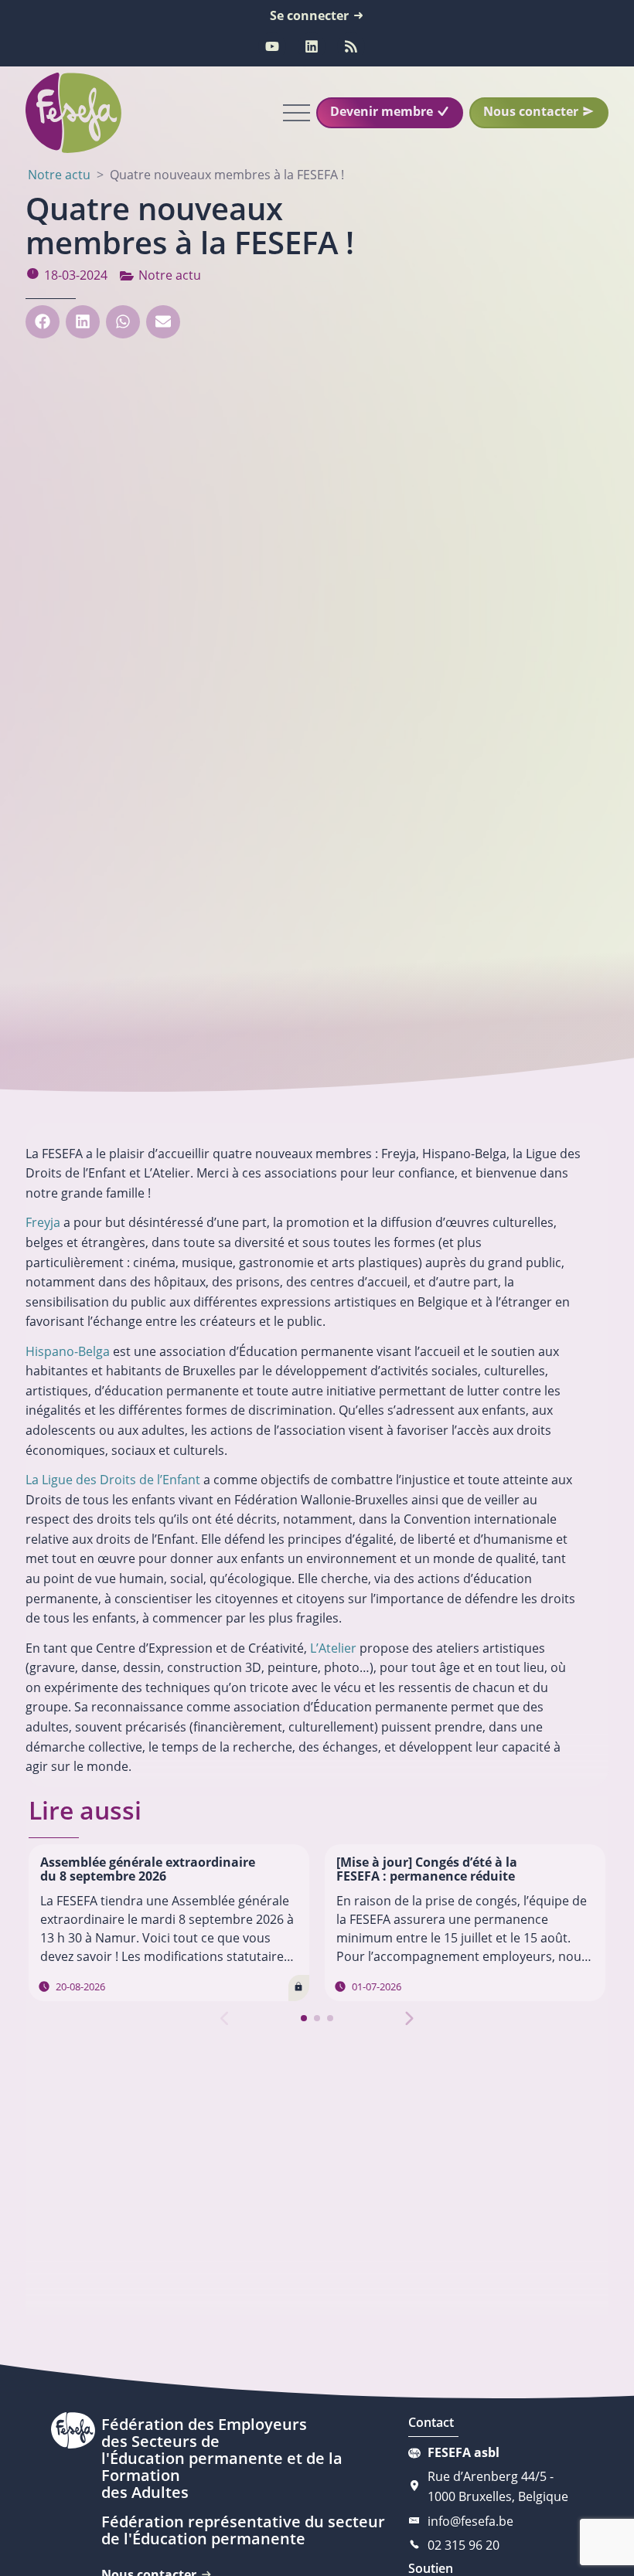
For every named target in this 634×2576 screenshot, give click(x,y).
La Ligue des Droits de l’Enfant (113, 1480)
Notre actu (170, 275)
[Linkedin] (312, 46)
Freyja (43, 1222)
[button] (43, 322)
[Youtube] (272, 46)
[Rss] (351, 46)
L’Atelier (333, 1648)
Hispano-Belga (68, 1351)
